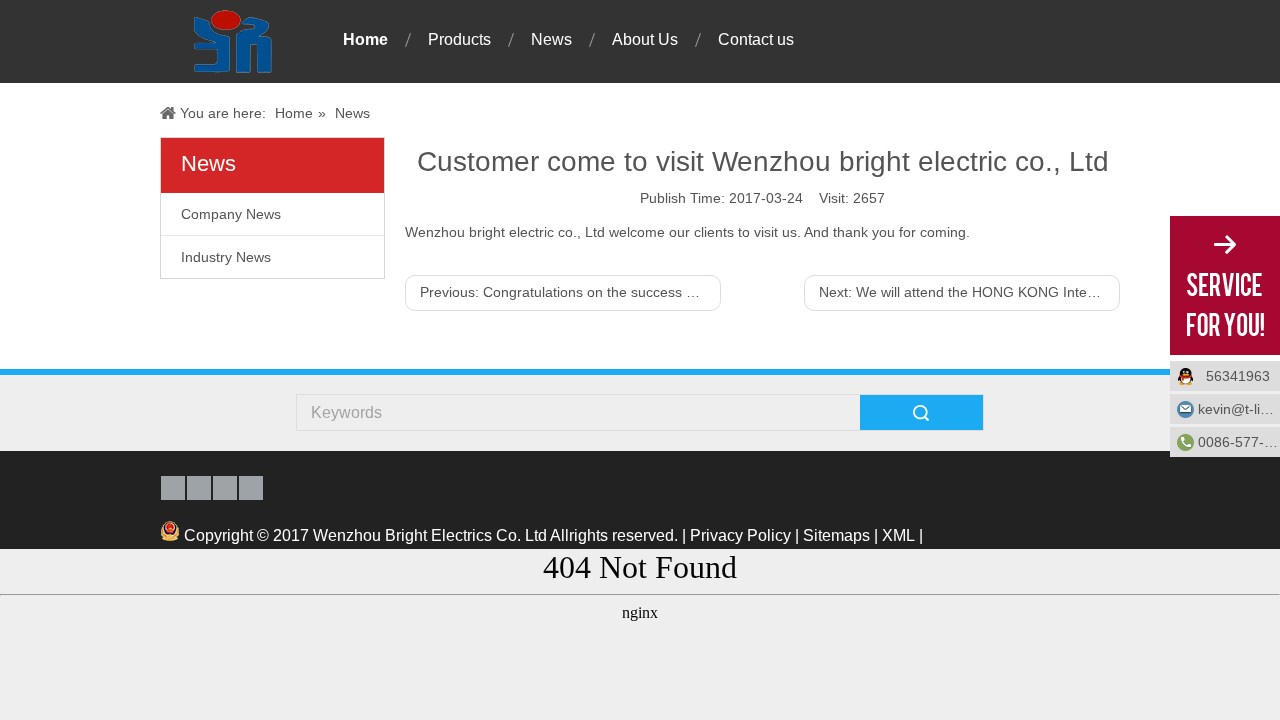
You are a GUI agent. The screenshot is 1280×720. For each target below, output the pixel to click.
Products (459, 39)
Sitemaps (836, 535)
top (1260, 670)
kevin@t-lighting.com (1239, 409)
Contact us (756, 39)
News (551, 39)
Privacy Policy (740, 535)
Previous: (570, 292)
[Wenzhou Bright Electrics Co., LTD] (231, 41)
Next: (969, 292)
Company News (231, 214)
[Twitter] (251, 488)
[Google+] (199, 488)
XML (898, 535)
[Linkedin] (225, 488)
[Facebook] (173, 488)
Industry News (226, 257)
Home (365, 39)
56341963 (1238, 376)
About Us (645, 39)
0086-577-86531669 (1239, 442)
